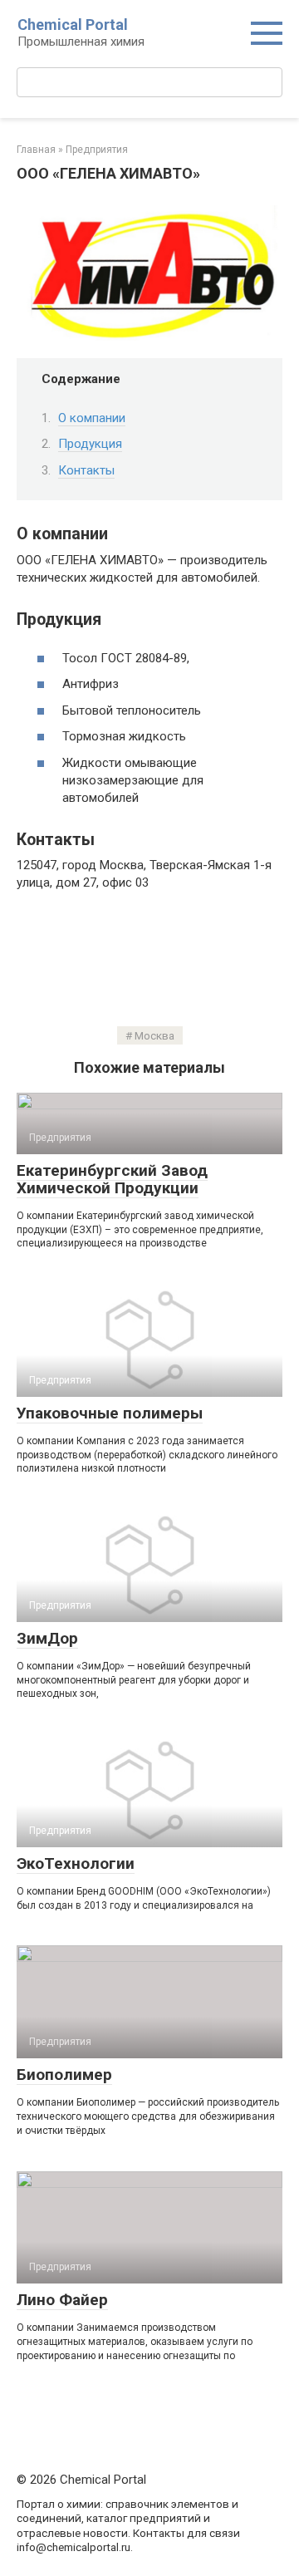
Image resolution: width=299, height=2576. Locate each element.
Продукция (90, 444)
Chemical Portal (73, 25)
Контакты (86, 470)
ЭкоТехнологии (76, 1863)
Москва (154, 1035)
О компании (92, 418)
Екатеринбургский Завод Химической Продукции (112, 1179)
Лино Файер (62, 2300)
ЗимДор (47, 1638)
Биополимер (64, 2075)
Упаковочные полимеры (110, 1413)
